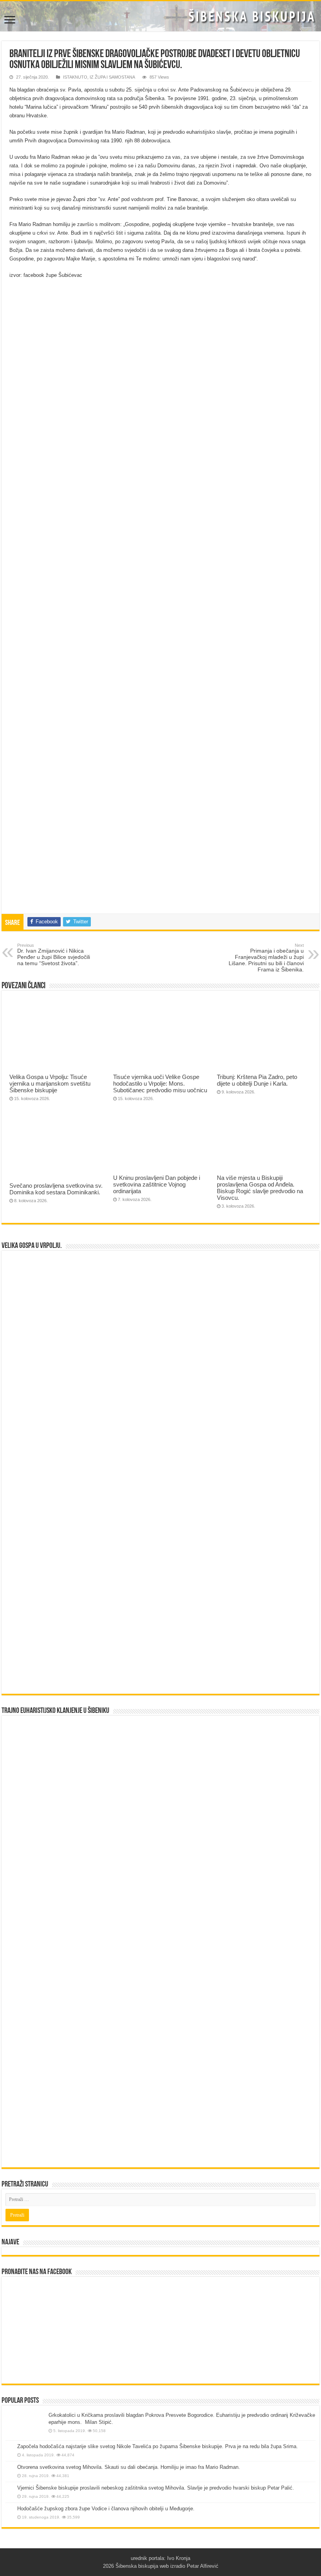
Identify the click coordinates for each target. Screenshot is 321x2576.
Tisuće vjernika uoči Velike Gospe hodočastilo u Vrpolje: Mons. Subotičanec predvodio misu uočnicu (160, 1083)
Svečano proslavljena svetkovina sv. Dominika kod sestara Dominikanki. (56, 1189)
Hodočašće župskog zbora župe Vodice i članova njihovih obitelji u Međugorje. (106, 2509)
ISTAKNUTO (75, 77)
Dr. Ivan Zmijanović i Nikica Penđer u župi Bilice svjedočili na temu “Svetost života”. (54, 955)
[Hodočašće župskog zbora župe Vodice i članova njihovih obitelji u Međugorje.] (9, 2509)
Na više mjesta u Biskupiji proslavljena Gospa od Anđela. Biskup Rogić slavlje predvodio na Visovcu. (260, 1188)
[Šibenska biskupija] (160, 16)
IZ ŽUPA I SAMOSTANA (112, 77)
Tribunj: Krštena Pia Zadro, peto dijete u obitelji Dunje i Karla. (257, 1080)
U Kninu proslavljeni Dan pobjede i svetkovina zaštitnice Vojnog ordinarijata (157, 1184)
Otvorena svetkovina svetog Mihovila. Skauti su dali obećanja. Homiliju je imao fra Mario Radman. (129, 2467)
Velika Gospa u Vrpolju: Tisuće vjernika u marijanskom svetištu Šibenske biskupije (50, 1083)
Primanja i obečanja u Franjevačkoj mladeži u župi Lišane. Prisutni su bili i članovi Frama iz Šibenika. (266, 958)
